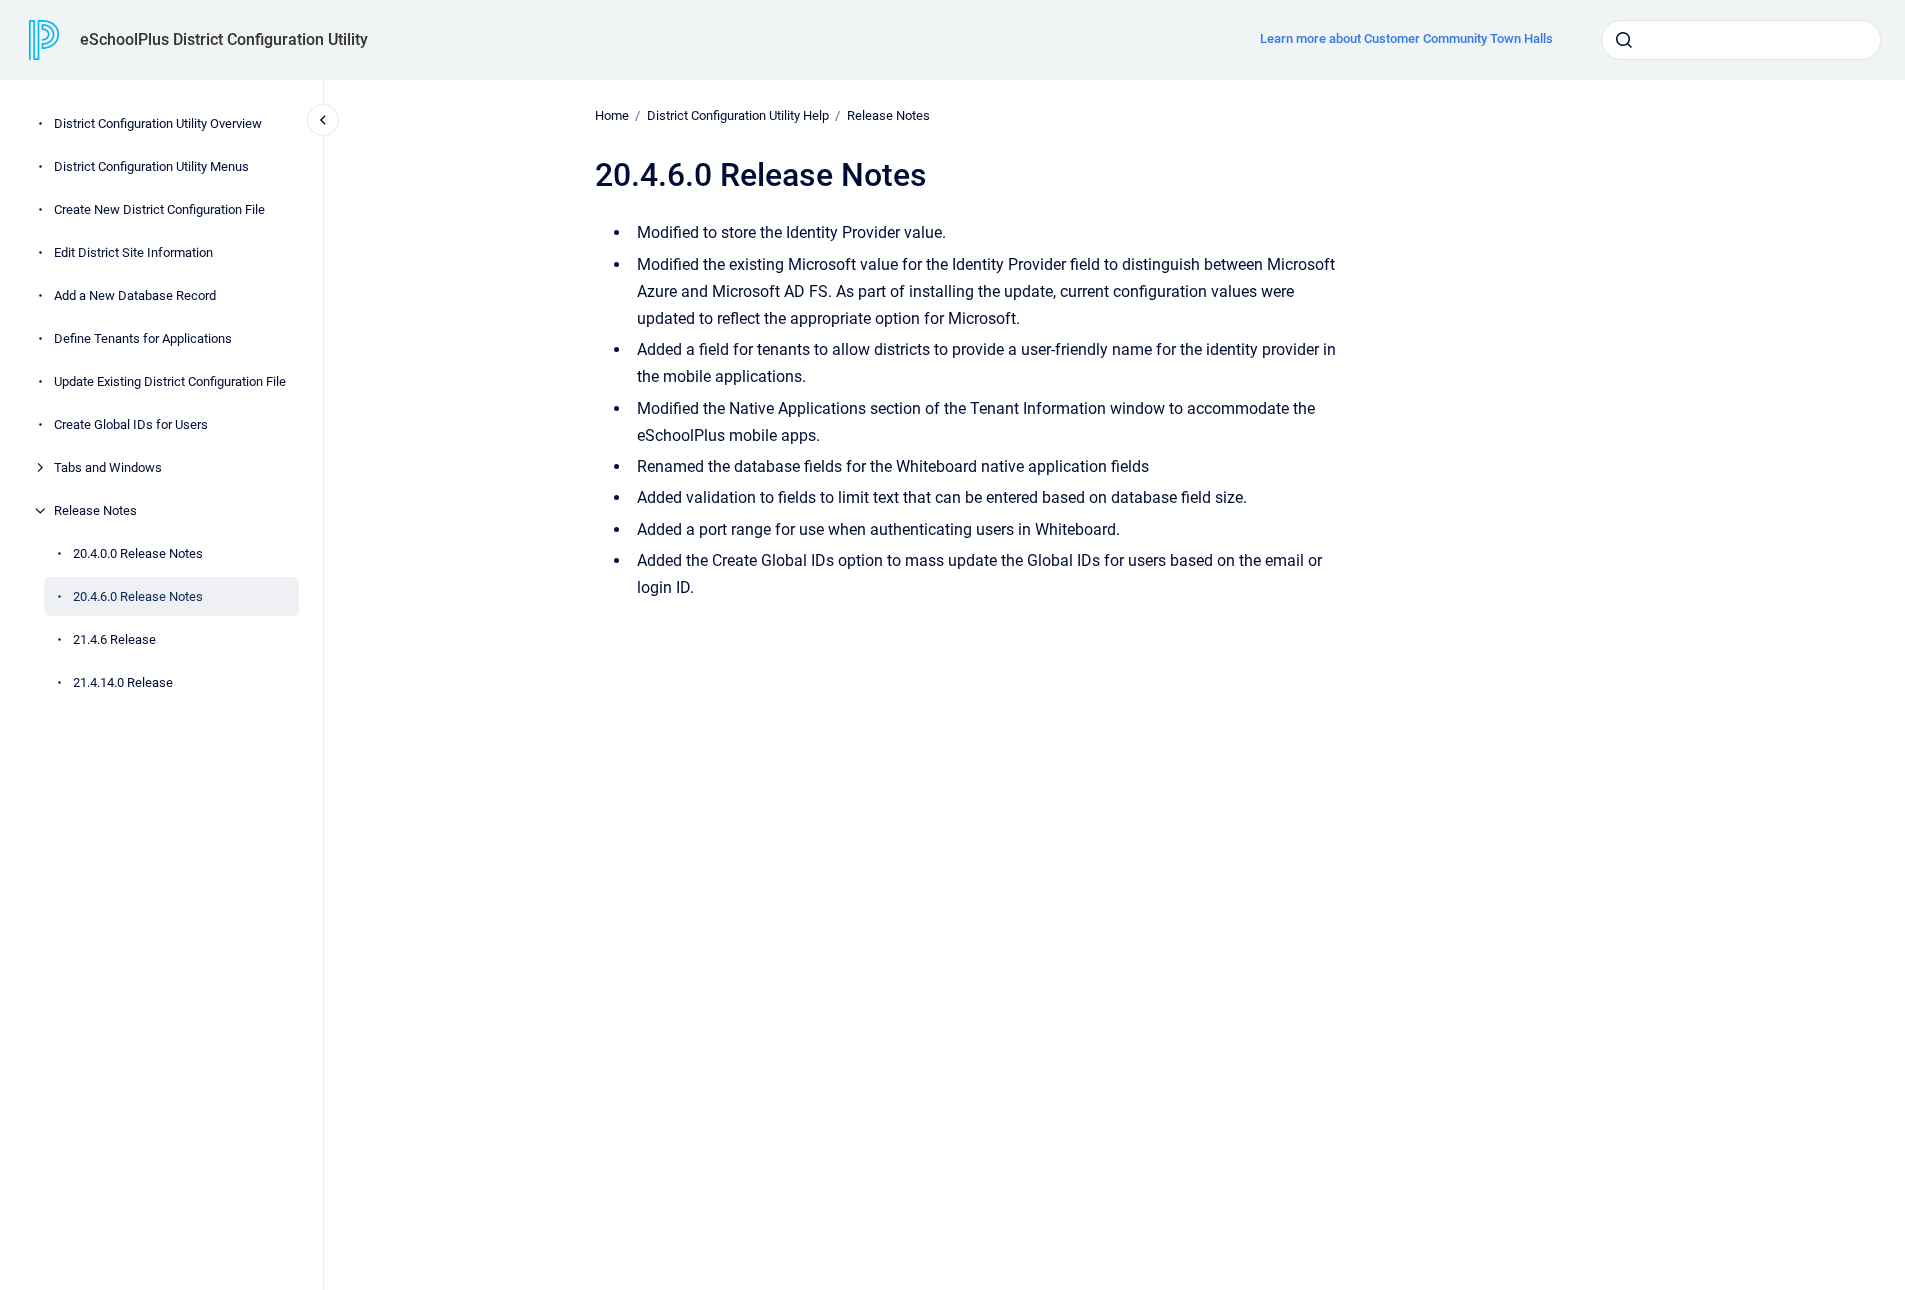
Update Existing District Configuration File (170, 381)
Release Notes (95, 510)
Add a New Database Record (135, 295)
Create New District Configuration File (159, 209)
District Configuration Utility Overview (158, 123)
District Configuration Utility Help (738, 115)
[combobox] (1741, 40)
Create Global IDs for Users (131, 424)
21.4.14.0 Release (123, 682)
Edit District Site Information (133, 252)
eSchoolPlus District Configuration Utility (224, 39)
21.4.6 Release (114, 639)
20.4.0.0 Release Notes (138, 553)
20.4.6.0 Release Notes (138, 596)
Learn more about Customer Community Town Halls (1406, 38)
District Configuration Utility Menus (151, 166)
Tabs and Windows (108, 467)
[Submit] (1624, 40)
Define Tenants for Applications (143, 338)
